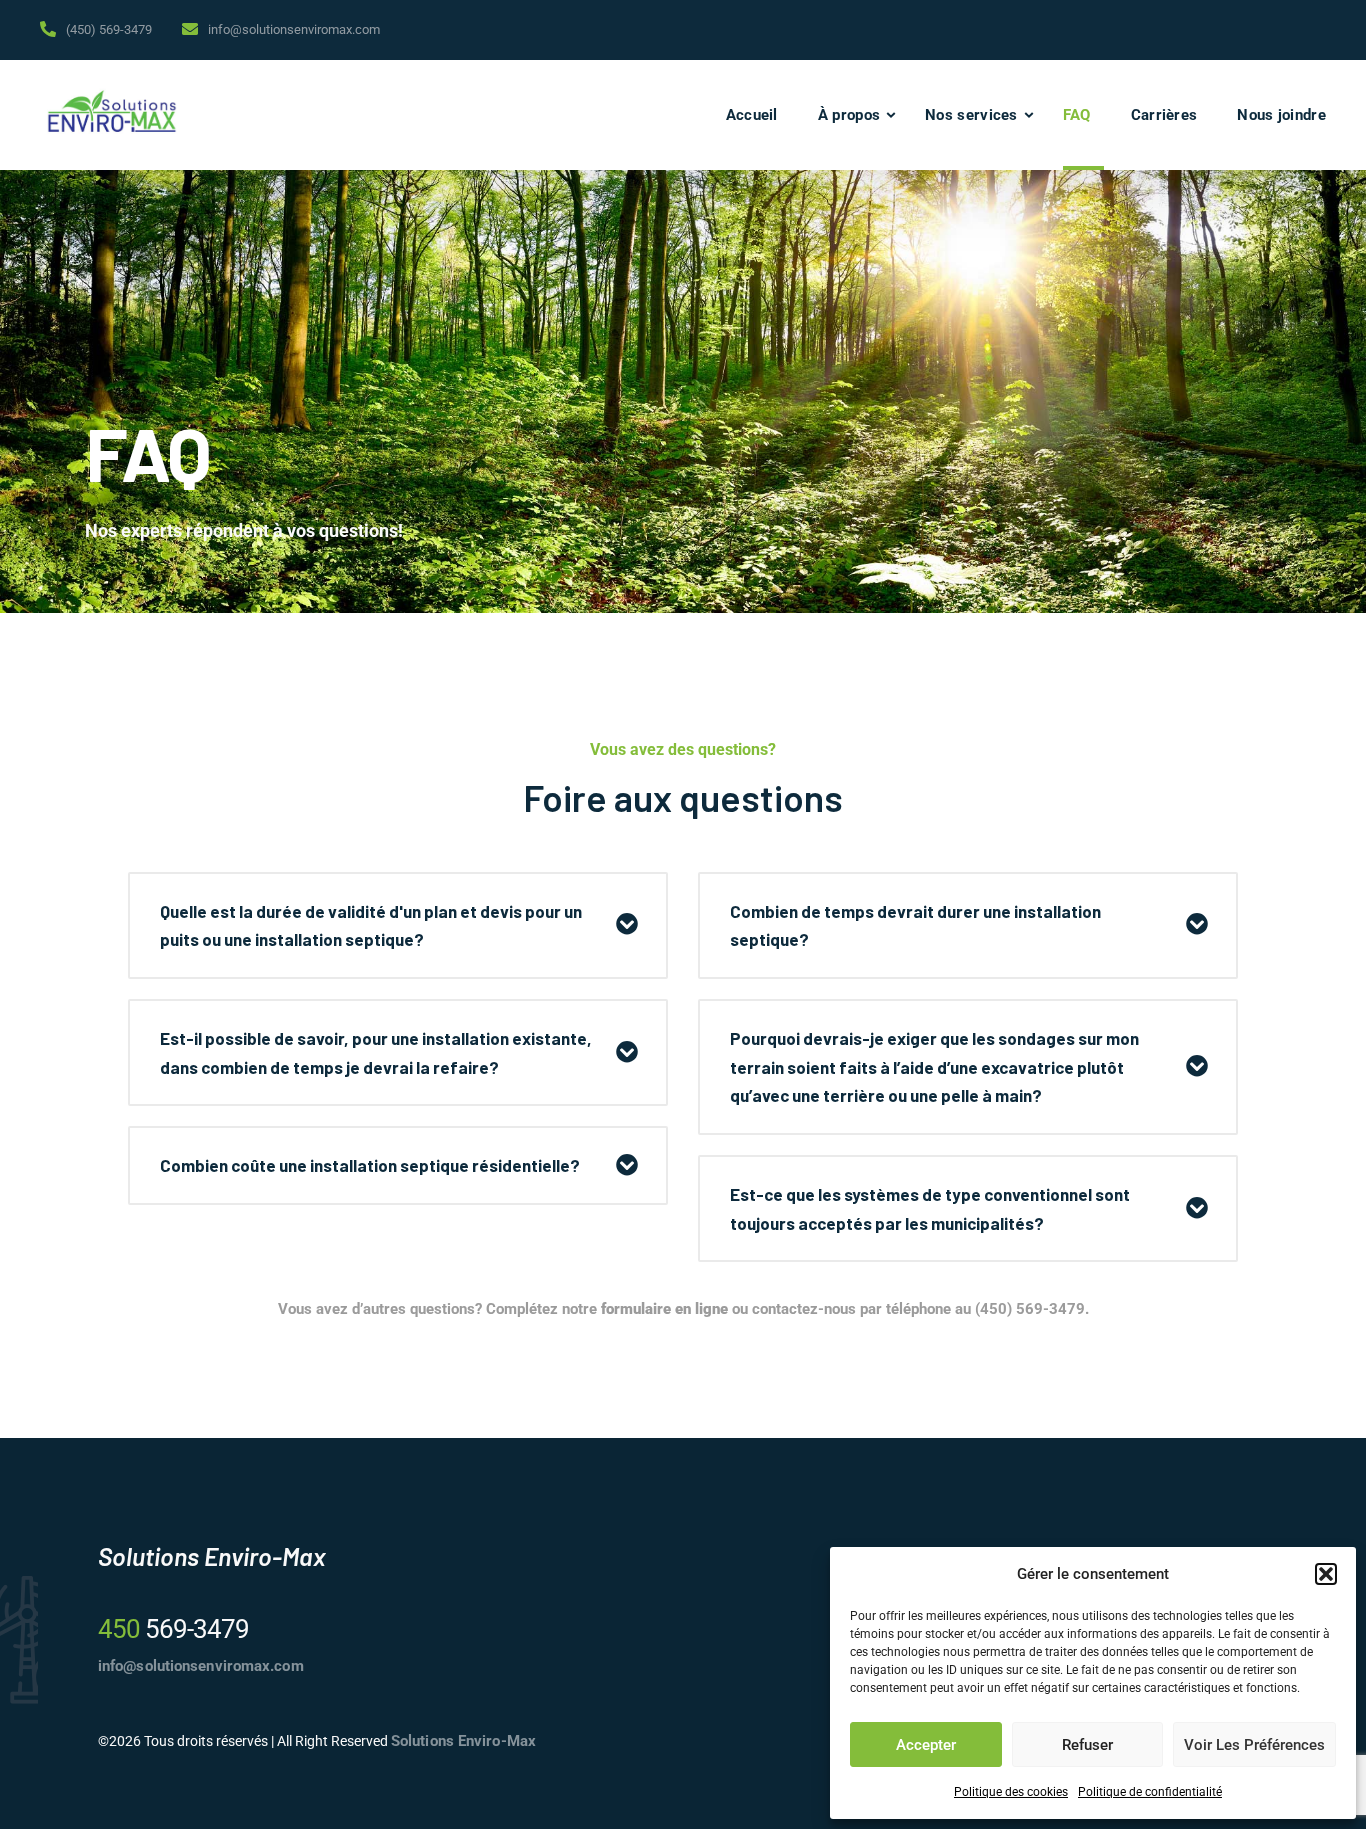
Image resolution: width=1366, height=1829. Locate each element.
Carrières (1164, 115)
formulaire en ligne (664, 1309)
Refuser (1087, 1745)
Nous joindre (1281, 115)
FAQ (1077, 115)
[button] (1326, 1574)
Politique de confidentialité (1150, 1792)
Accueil (752, 115)
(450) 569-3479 (109, 29)
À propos (849, 115)
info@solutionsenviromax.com (294, 29)
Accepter (926, 1745)
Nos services (971, 115)
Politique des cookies (1011, 1792)
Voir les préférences (1254, 1745)
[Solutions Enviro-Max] (112, 115)
